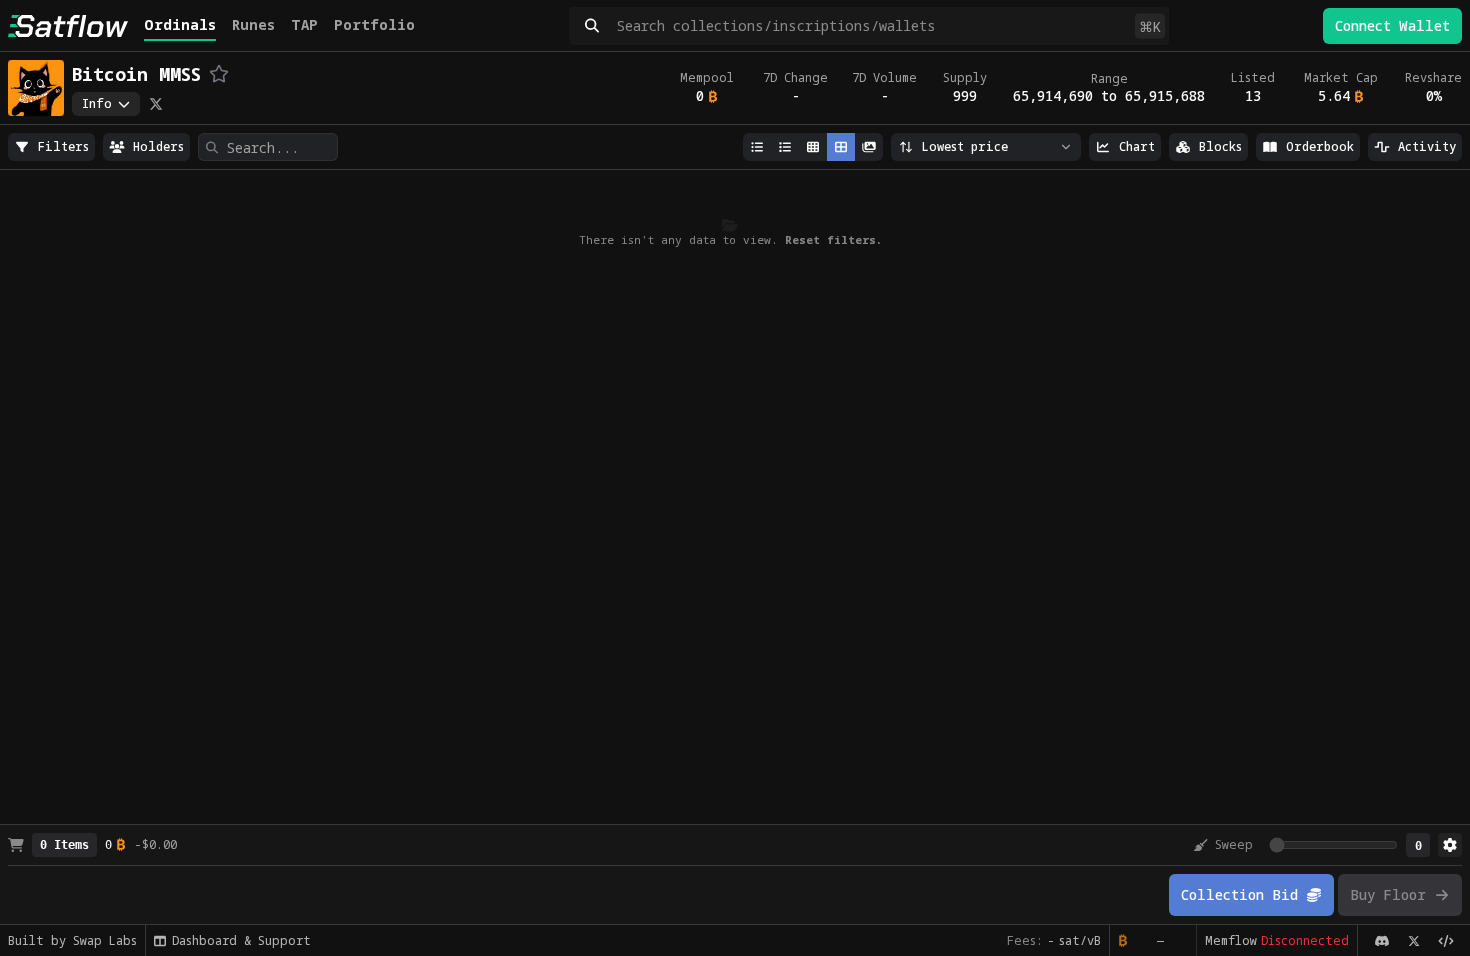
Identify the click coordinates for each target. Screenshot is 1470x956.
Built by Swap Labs (72, 940)
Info (97, 103)
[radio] (51, 147)
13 (1253, 95)
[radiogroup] (51, 147)
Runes (253, 24)
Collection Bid (1239, 894)
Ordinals (180, 24)
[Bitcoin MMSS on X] (156, 104)
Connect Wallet (1392, 25)
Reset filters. (833, 239)
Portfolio (374, 24)
